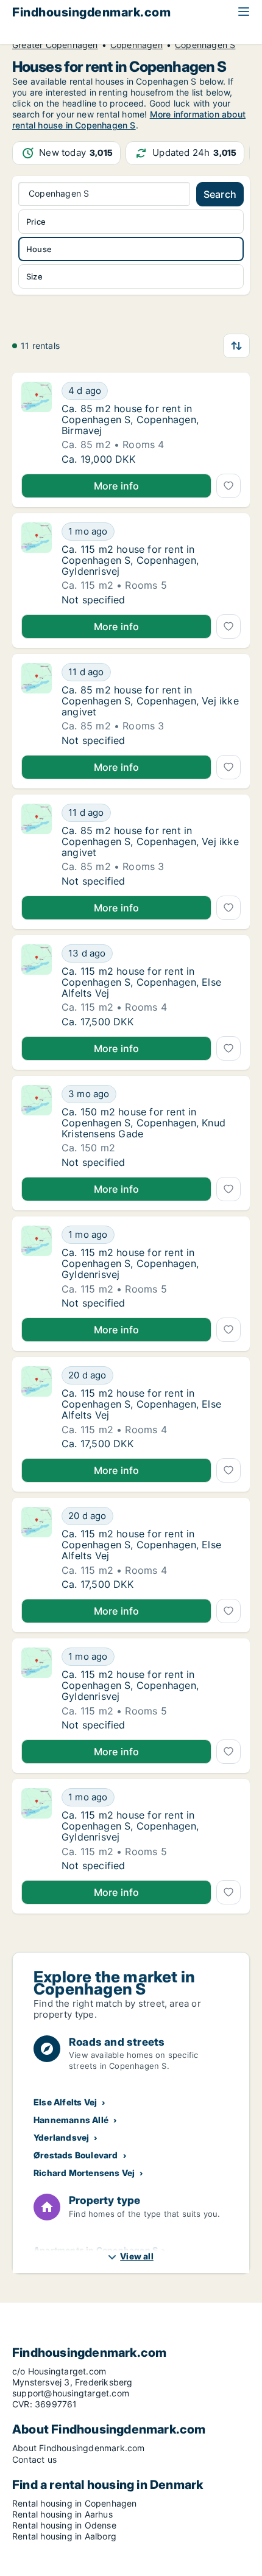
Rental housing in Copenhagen (75, 2503)
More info (117, 486)
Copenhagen (136, 45)
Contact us (34, 2459)
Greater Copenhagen (55, 45)
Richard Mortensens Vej (84, 2173)
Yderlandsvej (61, 2137)
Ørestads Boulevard (76, 2155)
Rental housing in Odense (64, 2525)
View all (137, 2256)
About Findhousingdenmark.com (79, 2448)
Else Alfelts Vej (65, 2102)
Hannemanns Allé (71, 2120)
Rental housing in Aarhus (62, 2514)
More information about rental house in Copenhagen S (129, 120)
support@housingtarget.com (71, 2393)
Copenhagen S (205, 45)
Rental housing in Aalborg (64, 2536)
